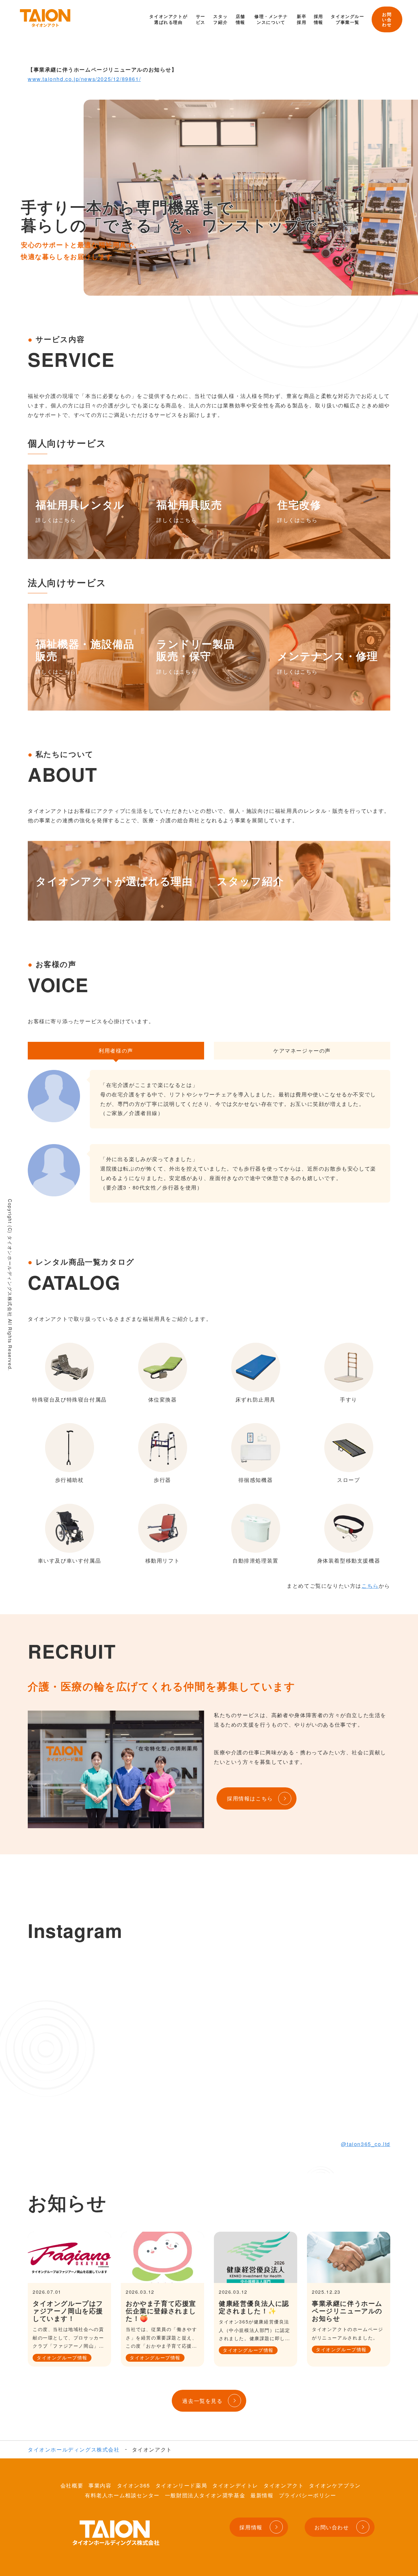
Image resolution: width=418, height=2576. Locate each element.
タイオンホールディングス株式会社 (74, 2449)
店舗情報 (241, 19)
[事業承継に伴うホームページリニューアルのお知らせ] (349, 2257)
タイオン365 (134, 2485)
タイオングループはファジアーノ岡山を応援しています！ (68, 2311)
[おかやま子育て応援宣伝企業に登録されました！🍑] (162, 2257)
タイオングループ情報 (62, 2357)
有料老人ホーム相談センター (122, 2495)
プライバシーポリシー (308, 2495)
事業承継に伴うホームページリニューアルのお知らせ (347, 2311)
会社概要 (72, 2485)
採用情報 (319, 19)
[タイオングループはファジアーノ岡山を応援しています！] (69, 2257)
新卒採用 (302, 19)
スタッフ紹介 (220, 19)
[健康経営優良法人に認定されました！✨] (256, 2257)
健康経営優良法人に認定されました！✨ (254, 2307)
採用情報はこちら (250, 1798)
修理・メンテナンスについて (271, 19)
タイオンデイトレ (235, 2485)
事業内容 (100, 2485)
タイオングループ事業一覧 (347, 19)
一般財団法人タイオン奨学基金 (205, 2495)
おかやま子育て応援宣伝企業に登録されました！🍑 (161, 2311)
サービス (201, 19)
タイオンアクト (284, 2485)
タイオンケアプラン (335, 2485)
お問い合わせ (387, 19)
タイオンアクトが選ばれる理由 (168, 19)
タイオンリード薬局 (181, 2485)
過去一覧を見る (202, 2401)
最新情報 (262, 2495)
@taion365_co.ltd (366, 2144)
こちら (370, 1586)
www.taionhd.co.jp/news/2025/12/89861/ (84, 79)
